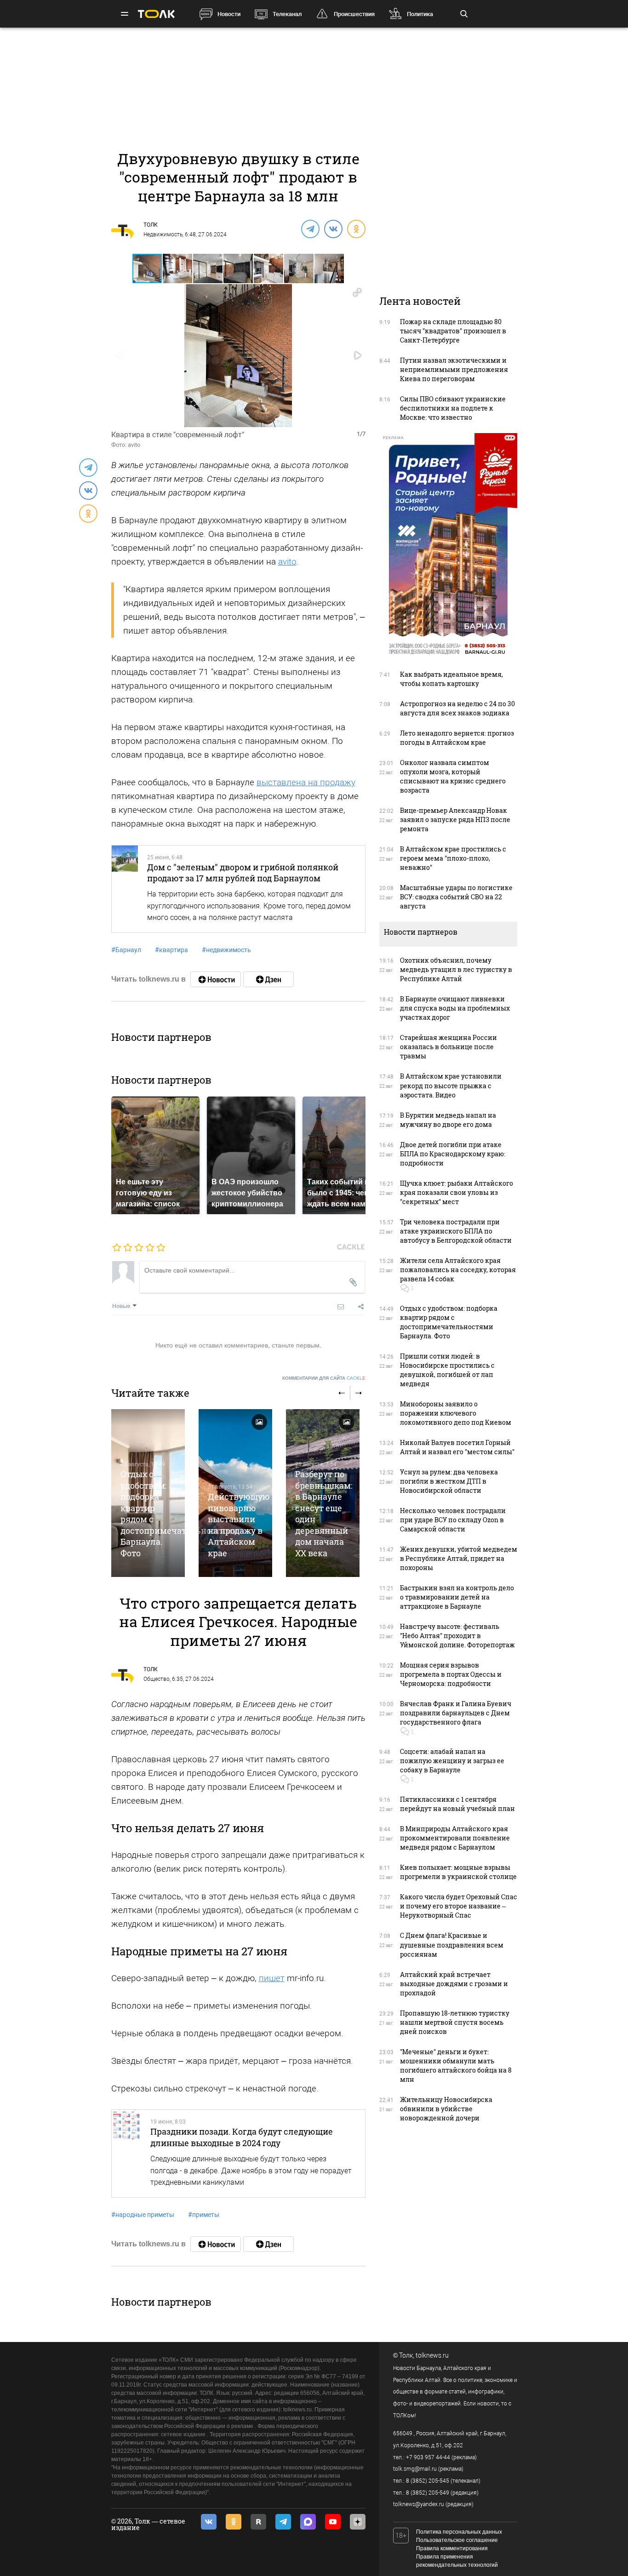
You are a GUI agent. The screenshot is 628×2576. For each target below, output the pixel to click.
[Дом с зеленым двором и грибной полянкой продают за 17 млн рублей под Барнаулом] (125, 889)
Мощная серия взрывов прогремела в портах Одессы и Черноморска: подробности (451, 1674)
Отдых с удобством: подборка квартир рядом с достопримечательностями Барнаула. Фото (449, 1322)
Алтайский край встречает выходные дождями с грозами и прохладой (454, 1984)
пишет (272, 1978)
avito (287, 562)
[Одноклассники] (356, 228)
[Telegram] (310, 228)
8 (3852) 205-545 (428, 2481)
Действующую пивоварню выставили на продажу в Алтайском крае (239, 1525)
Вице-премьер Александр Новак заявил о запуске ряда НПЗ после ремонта (455, 820)
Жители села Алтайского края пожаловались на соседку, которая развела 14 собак (458, 1270)
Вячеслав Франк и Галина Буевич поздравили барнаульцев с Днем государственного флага (456, 1713)
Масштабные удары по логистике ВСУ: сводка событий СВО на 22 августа (456, 897)
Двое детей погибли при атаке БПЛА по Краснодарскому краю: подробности (453, 1154)
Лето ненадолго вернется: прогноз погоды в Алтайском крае (457, 738)
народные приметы (143, 2215)
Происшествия (354, 14)
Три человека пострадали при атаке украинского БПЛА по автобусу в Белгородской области (456, 1231)
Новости (229, 14)
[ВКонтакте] (333, 228)
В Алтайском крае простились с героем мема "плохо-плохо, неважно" (453, 858)
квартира (171, 950)
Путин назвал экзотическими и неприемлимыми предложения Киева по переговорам (454, 369)
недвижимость (226, 950)
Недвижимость (163, 234)
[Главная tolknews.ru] (156, 14)
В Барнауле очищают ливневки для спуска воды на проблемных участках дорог (455, 1008)
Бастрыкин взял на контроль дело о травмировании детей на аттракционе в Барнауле (457, 1597)
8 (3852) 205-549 (428, 2493)
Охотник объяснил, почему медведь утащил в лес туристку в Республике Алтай (456, 969)
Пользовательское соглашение (457, 2540)
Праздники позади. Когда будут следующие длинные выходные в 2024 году (242, 2137)
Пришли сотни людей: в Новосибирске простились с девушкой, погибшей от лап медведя (447, 1370)
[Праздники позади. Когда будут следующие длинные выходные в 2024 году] (127, 2153)
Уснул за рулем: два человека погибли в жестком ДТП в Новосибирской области (449, 1481)
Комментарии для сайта (324, 1378)
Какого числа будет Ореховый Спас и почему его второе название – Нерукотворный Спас (459, 1906)
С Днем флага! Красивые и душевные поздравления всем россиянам (452, 1945)
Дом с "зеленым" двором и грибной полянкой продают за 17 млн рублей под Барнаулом (243, 873)
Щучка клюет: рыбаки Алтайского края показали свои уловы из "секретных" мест (457, 1192)
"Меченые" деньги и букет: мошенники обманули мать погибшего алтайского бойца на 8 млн (456, 2065)
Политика (420, 14)
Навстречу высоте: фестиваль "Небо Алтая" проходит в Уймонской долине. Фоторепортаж (457, 1636)
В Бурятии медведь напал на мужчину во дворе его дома (448, 1120)
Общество (157, 1679)
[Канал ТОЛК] (268, 979)
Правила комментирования (452, 2548)
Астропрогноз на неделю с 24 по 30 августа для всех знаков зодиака (457, 708)
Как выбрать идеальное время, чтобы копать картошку (451, 679)
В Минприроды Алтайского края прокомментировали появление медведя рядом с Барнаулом (455, 1838)
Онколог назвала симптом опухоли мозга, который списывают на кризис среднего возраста (453, 776)
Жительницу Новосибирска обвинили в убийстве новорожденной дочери (446, 2109)
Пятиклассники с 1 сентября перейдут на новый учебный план (457, 1804)
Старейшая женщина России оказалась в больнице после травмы (448, 1047)
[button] (178, 268)
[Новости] (216, 979)
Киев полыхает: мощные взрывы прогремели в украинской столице (458, 1872)
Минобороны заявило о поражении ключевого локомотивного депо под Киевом (456, 1413)
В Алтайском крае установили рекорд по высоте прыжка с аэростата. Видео (451, 1085)
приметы (204, 2215)
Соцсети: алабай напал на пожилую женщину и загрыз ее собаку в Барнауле (452, 1761)
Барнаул (126, 950)
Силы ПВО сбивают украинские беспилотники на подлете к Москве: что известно (453, 408)
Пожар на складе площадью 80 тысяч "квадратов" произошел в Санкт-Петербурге (453, 331)
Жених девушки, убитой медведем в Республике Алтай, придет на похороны (459, 1558)
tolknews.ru (432, 2355)
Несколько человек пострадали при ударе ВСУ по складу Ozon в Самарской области (453, 1520)
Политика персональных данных (459, 2532)
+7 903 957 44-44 (428, 2457)
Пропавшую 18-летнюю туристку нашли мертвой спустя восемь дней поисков (455, 2022)
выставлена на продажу (306, 782)
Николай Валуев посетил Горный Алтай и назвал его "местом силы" (457, 1447)
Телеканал (287, 14)
